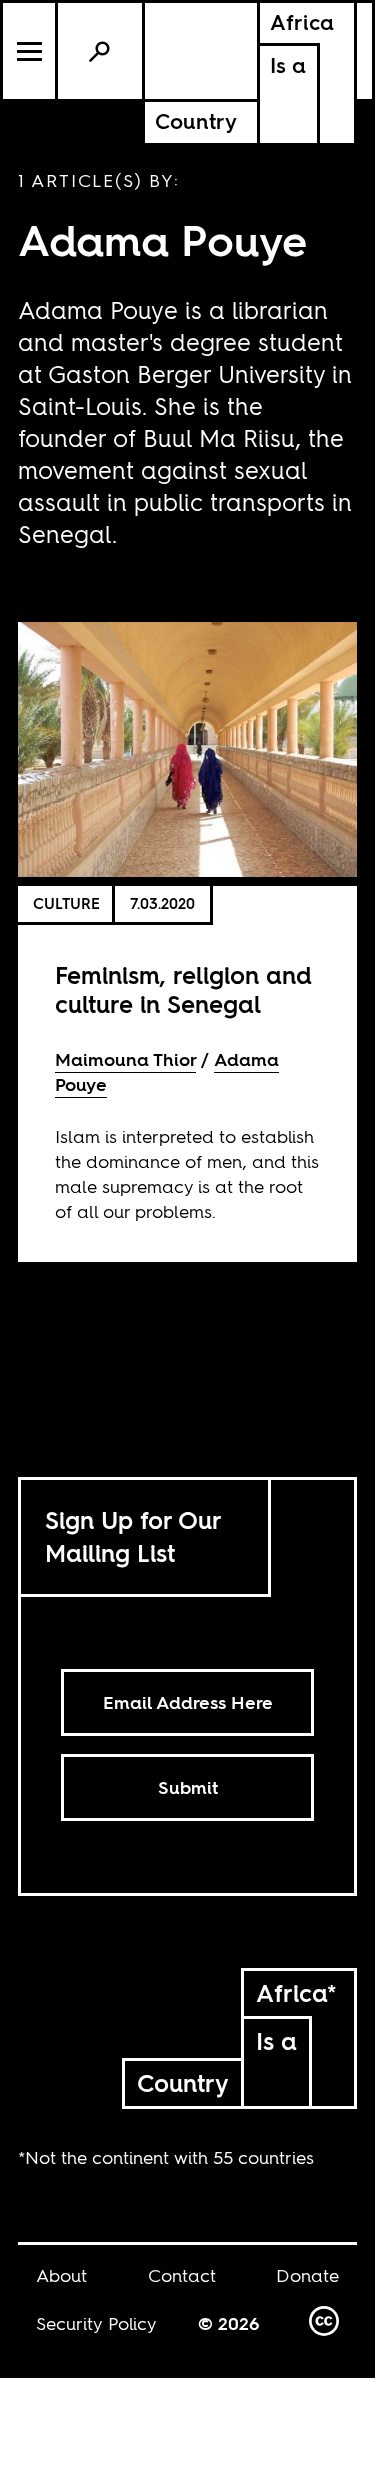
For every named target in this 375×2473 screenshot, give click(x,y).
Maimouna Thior (125, 1059)
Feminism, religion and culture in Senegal (183, 990)
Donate (307, 2275)
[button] (30, 51)
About (61, 2275)
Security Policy (96, 2323)
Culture (66, 903)
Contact (182, 2275)
